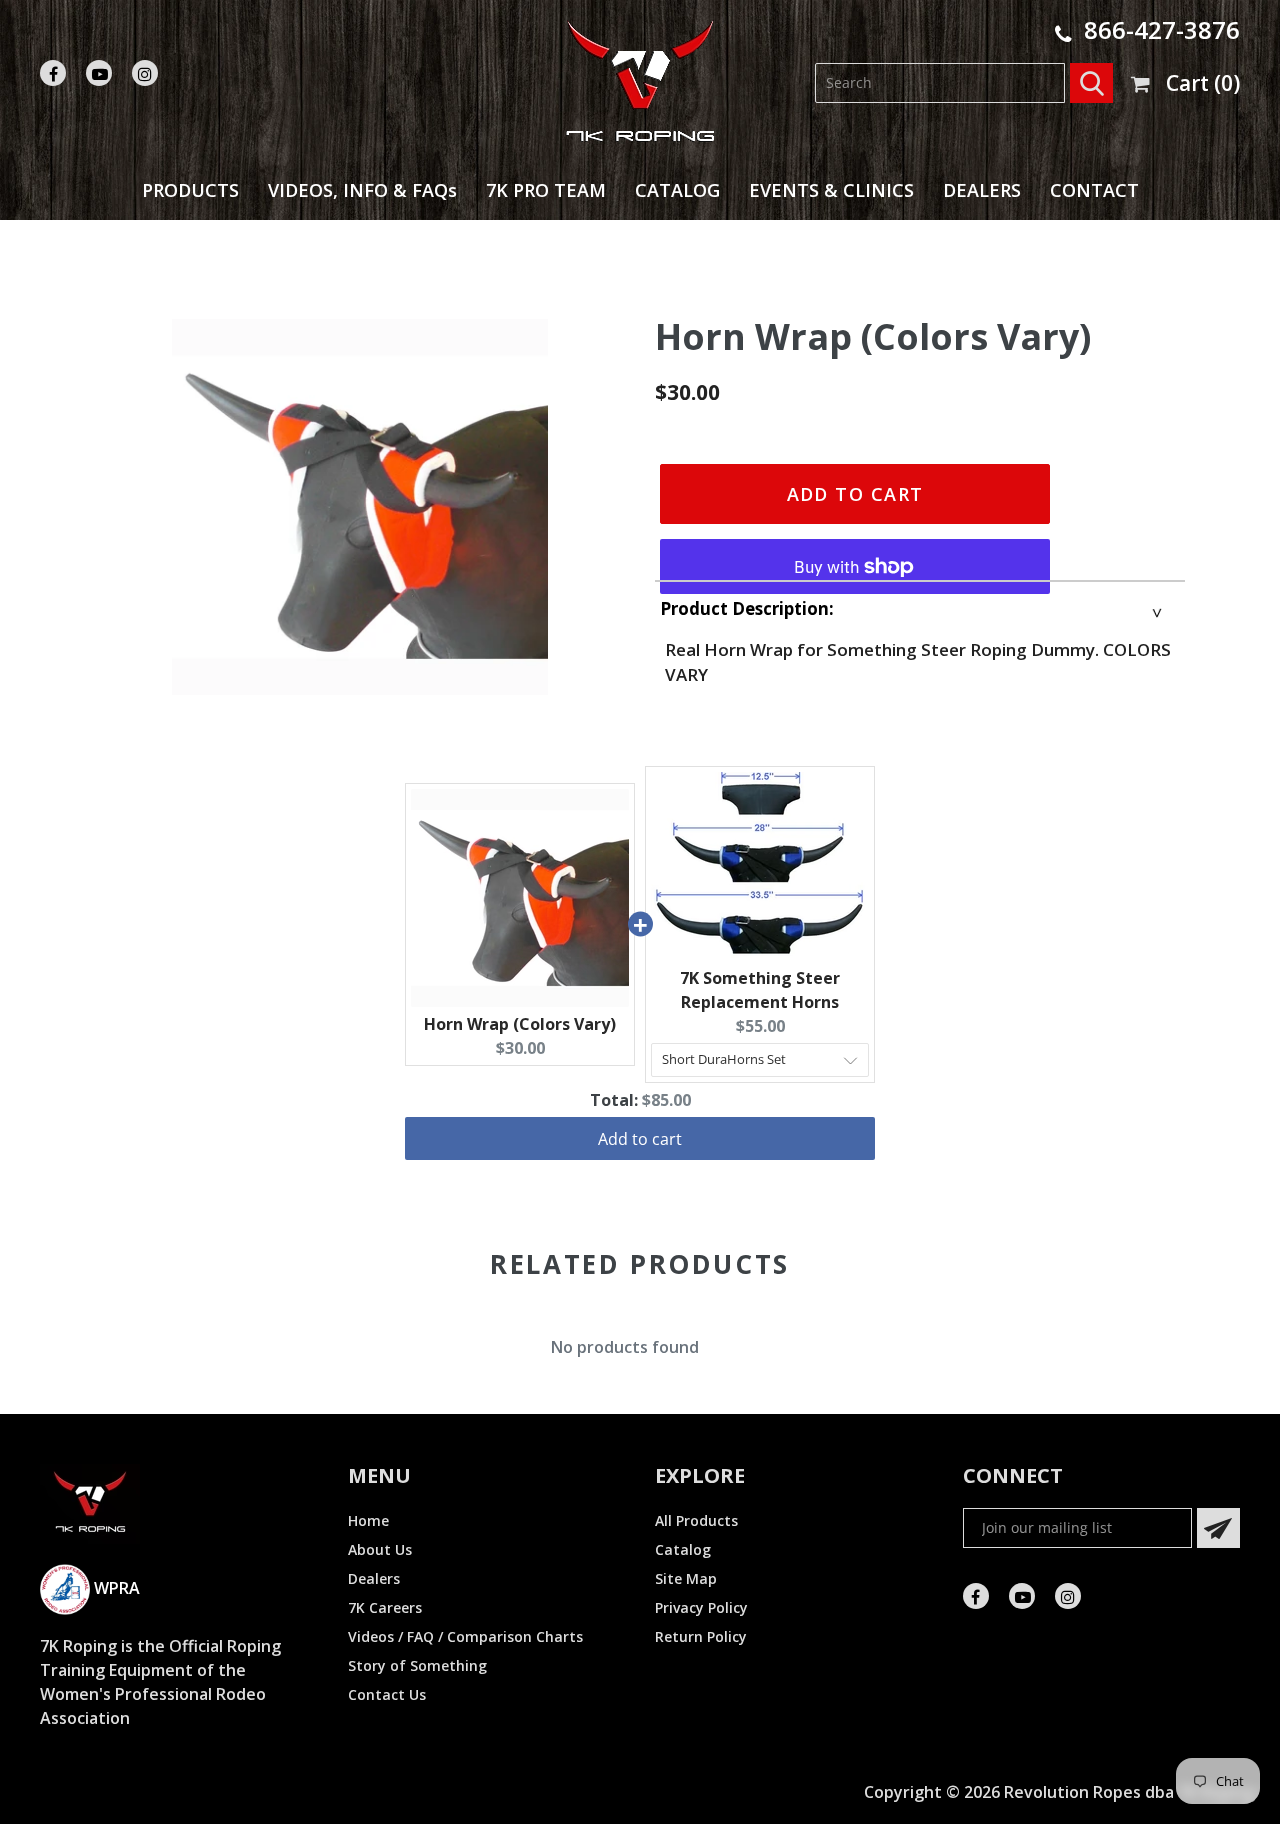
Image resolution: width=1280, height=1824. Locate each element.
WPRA (115, 1588)
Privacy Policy (701, 1607)
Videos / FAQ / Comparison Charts (465, 1636)
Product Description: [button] (747, 608)
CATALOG (677, 190)
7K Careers (385, 1607)
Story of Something (417, 1665)
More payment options (855, 549)
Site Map (686, 1578)
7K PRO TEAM (546, 190)
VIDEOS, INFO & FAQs (362, 190)
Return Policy (701, 1636)
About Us (380, 1549)
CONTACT (1094, 190)
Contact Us (387, 1694)
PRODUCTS (190, 190)
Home (368, 1520)
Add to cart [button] (640, 1139)
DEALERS (982, 190)
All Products (696, 1520)
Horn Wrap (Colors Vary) (520, 1024)
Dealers (374, 1578)
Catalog (683, 1549)
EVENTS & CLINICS (831, 190)
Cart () (1203, 83)
